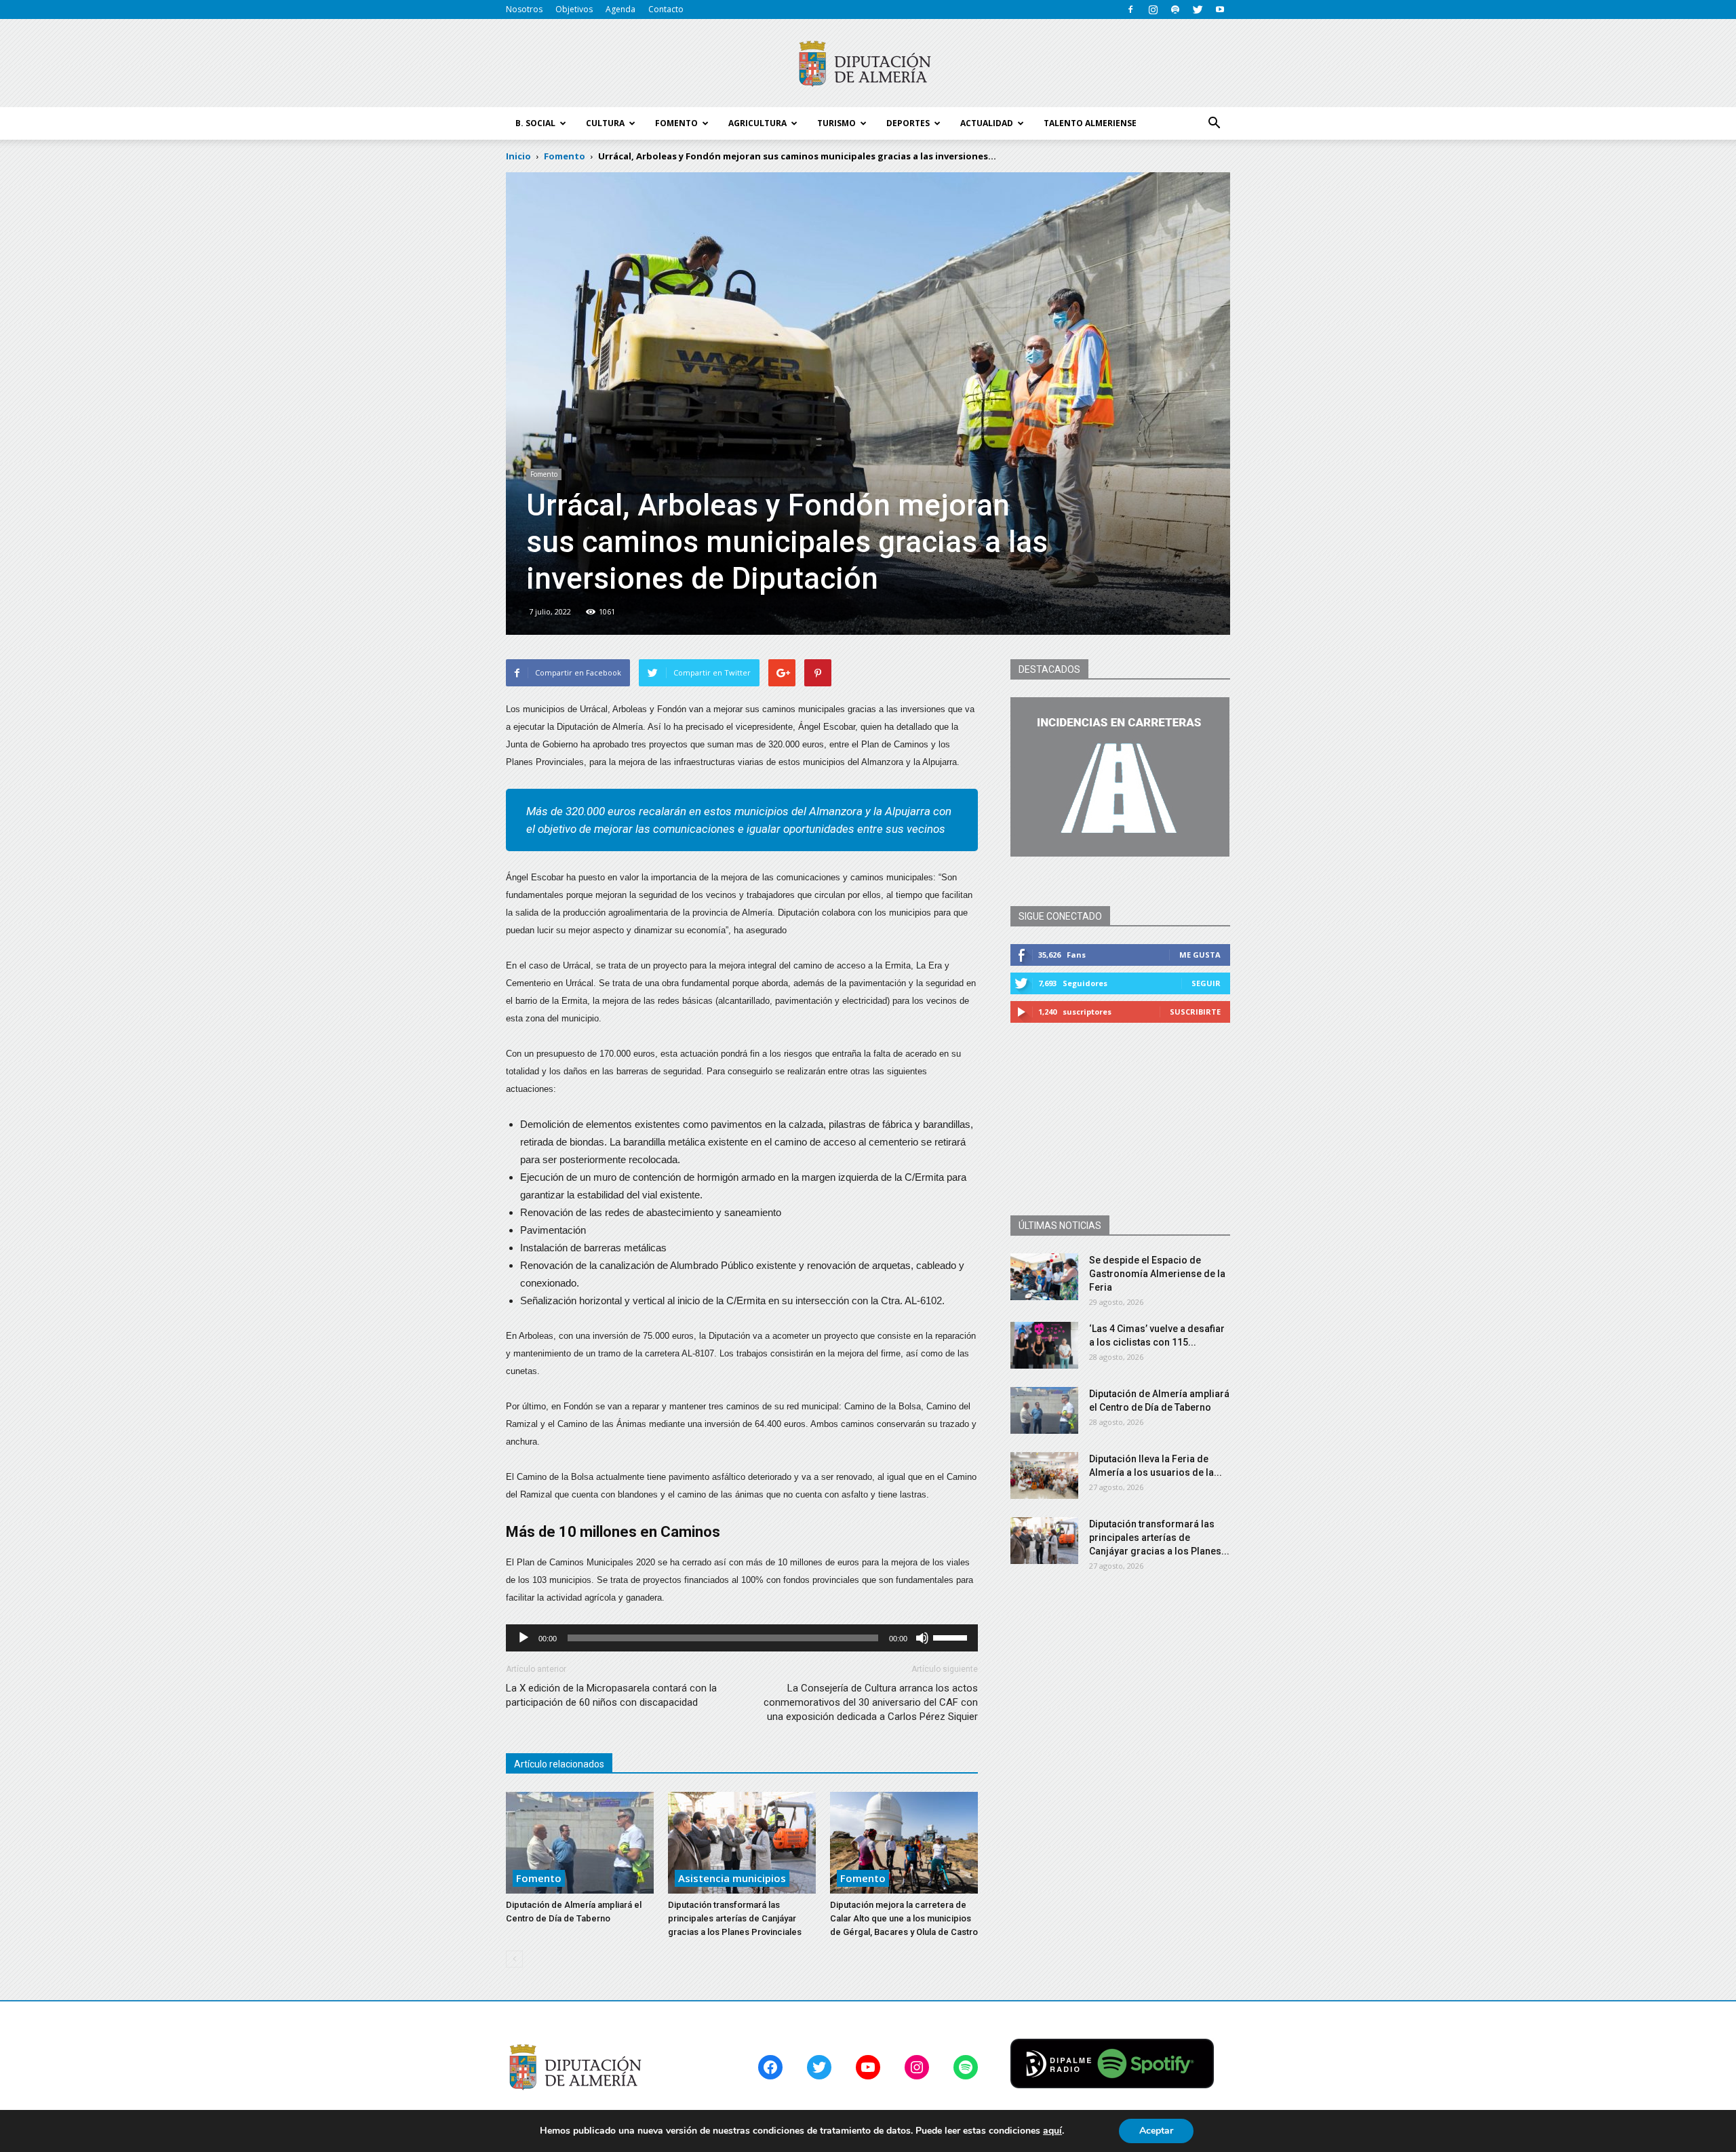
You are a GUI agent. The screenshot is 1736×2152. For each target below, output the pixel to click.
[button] (1214, 123)
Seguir (1206, 983)
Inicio (518, 156)
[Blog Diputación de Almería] (868, 64)
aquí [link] (1052, 2131)
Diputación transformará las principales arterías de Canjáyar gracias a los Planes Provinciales (735, 1918)
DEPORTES (908, 123)
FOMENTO (676, 123)
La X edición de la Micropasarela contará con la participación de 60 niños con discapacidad (611, 1695)
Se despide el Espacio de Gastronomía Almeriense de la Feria (1157, 1274)
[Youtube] (1220, 9)
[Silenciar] (922, 1638)
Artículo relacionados (559, 1764)
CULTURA (605, 123)
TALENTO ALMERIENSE (1090, 123)
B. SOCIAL (535, 123)
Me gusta (1200, 955)
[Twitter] (1198, 9)
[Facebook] (1130, 9)
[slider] (952, 1637)
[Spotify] (1175, 9)
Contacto (666, 9)
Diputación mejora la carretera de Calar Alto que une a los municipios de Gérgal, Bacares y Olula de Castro (904, 1918)
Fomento (544, 474)
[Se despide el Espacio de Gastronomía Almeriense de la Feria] (1044, 1277)
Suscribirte (1195, 1012)
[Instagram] (1153, 9)
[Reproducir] (524, 1638)
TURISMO (836, 123)
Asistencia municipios (732, 1878)
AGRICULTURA (757, 123)
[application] (742, 1638)
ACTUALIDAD (987, 123)
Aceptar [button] (1156, 2131)
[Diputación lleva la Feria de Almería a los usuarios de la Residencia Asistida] (1044, 1475)
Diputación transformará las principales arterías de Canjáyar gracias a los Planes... (1159, 1538)
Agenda (620, 9)
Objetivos (574, 9)
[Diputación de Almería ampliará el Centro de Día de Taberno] (580, 1843)
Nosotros (524, 9)
